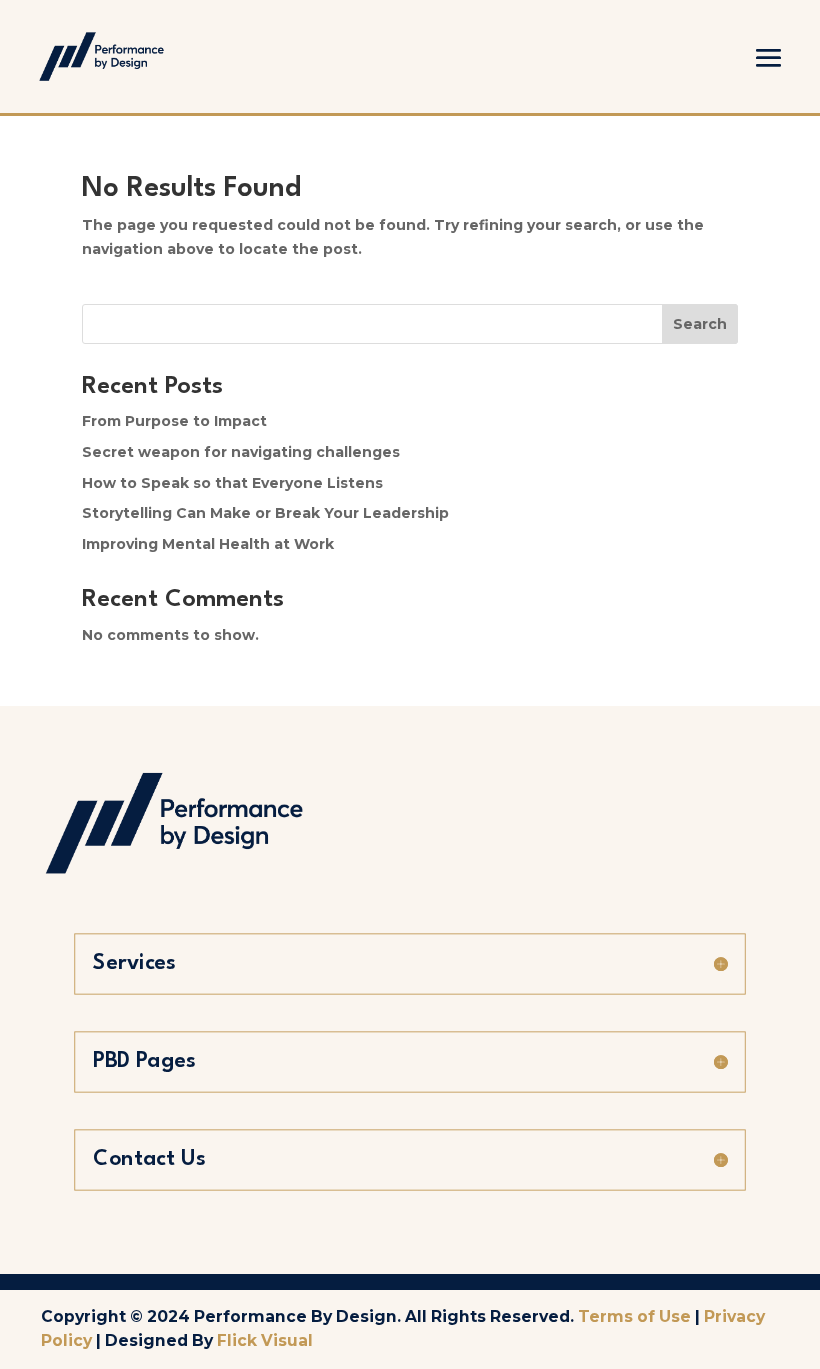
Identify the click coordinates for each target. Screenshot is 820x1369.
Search (700, 324)
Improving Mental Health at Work (208, 544)
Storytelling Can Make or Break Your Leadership (265, 513)
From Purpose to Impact (174, 421)
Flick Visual (265, 1340)
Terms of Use (634, 1316)
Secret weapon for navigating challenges (241, 452)
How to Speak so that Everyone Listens (232, 483)
